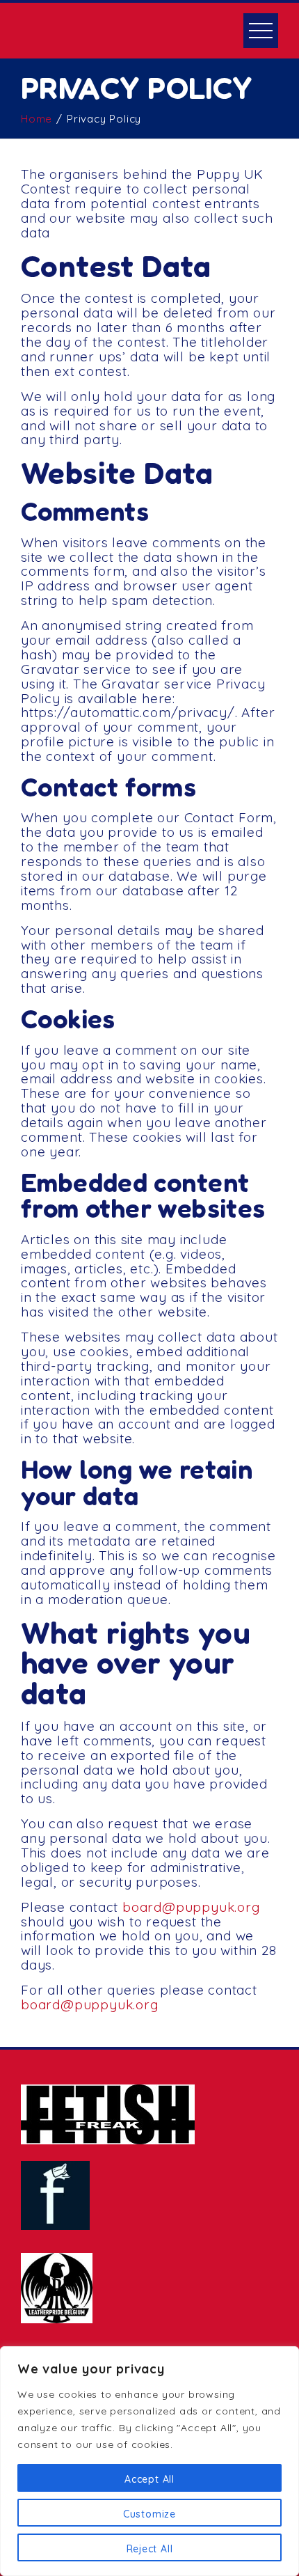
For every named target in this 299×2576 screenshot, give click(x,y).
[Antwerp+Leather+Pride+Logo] (57, 2288)
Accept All (149, 2479)
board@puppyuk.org (191, 1907)
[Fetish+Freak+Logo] (108, 2114)
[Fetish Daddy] (55, 2196)
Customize (149, 2514)
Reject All (150, 2549)
